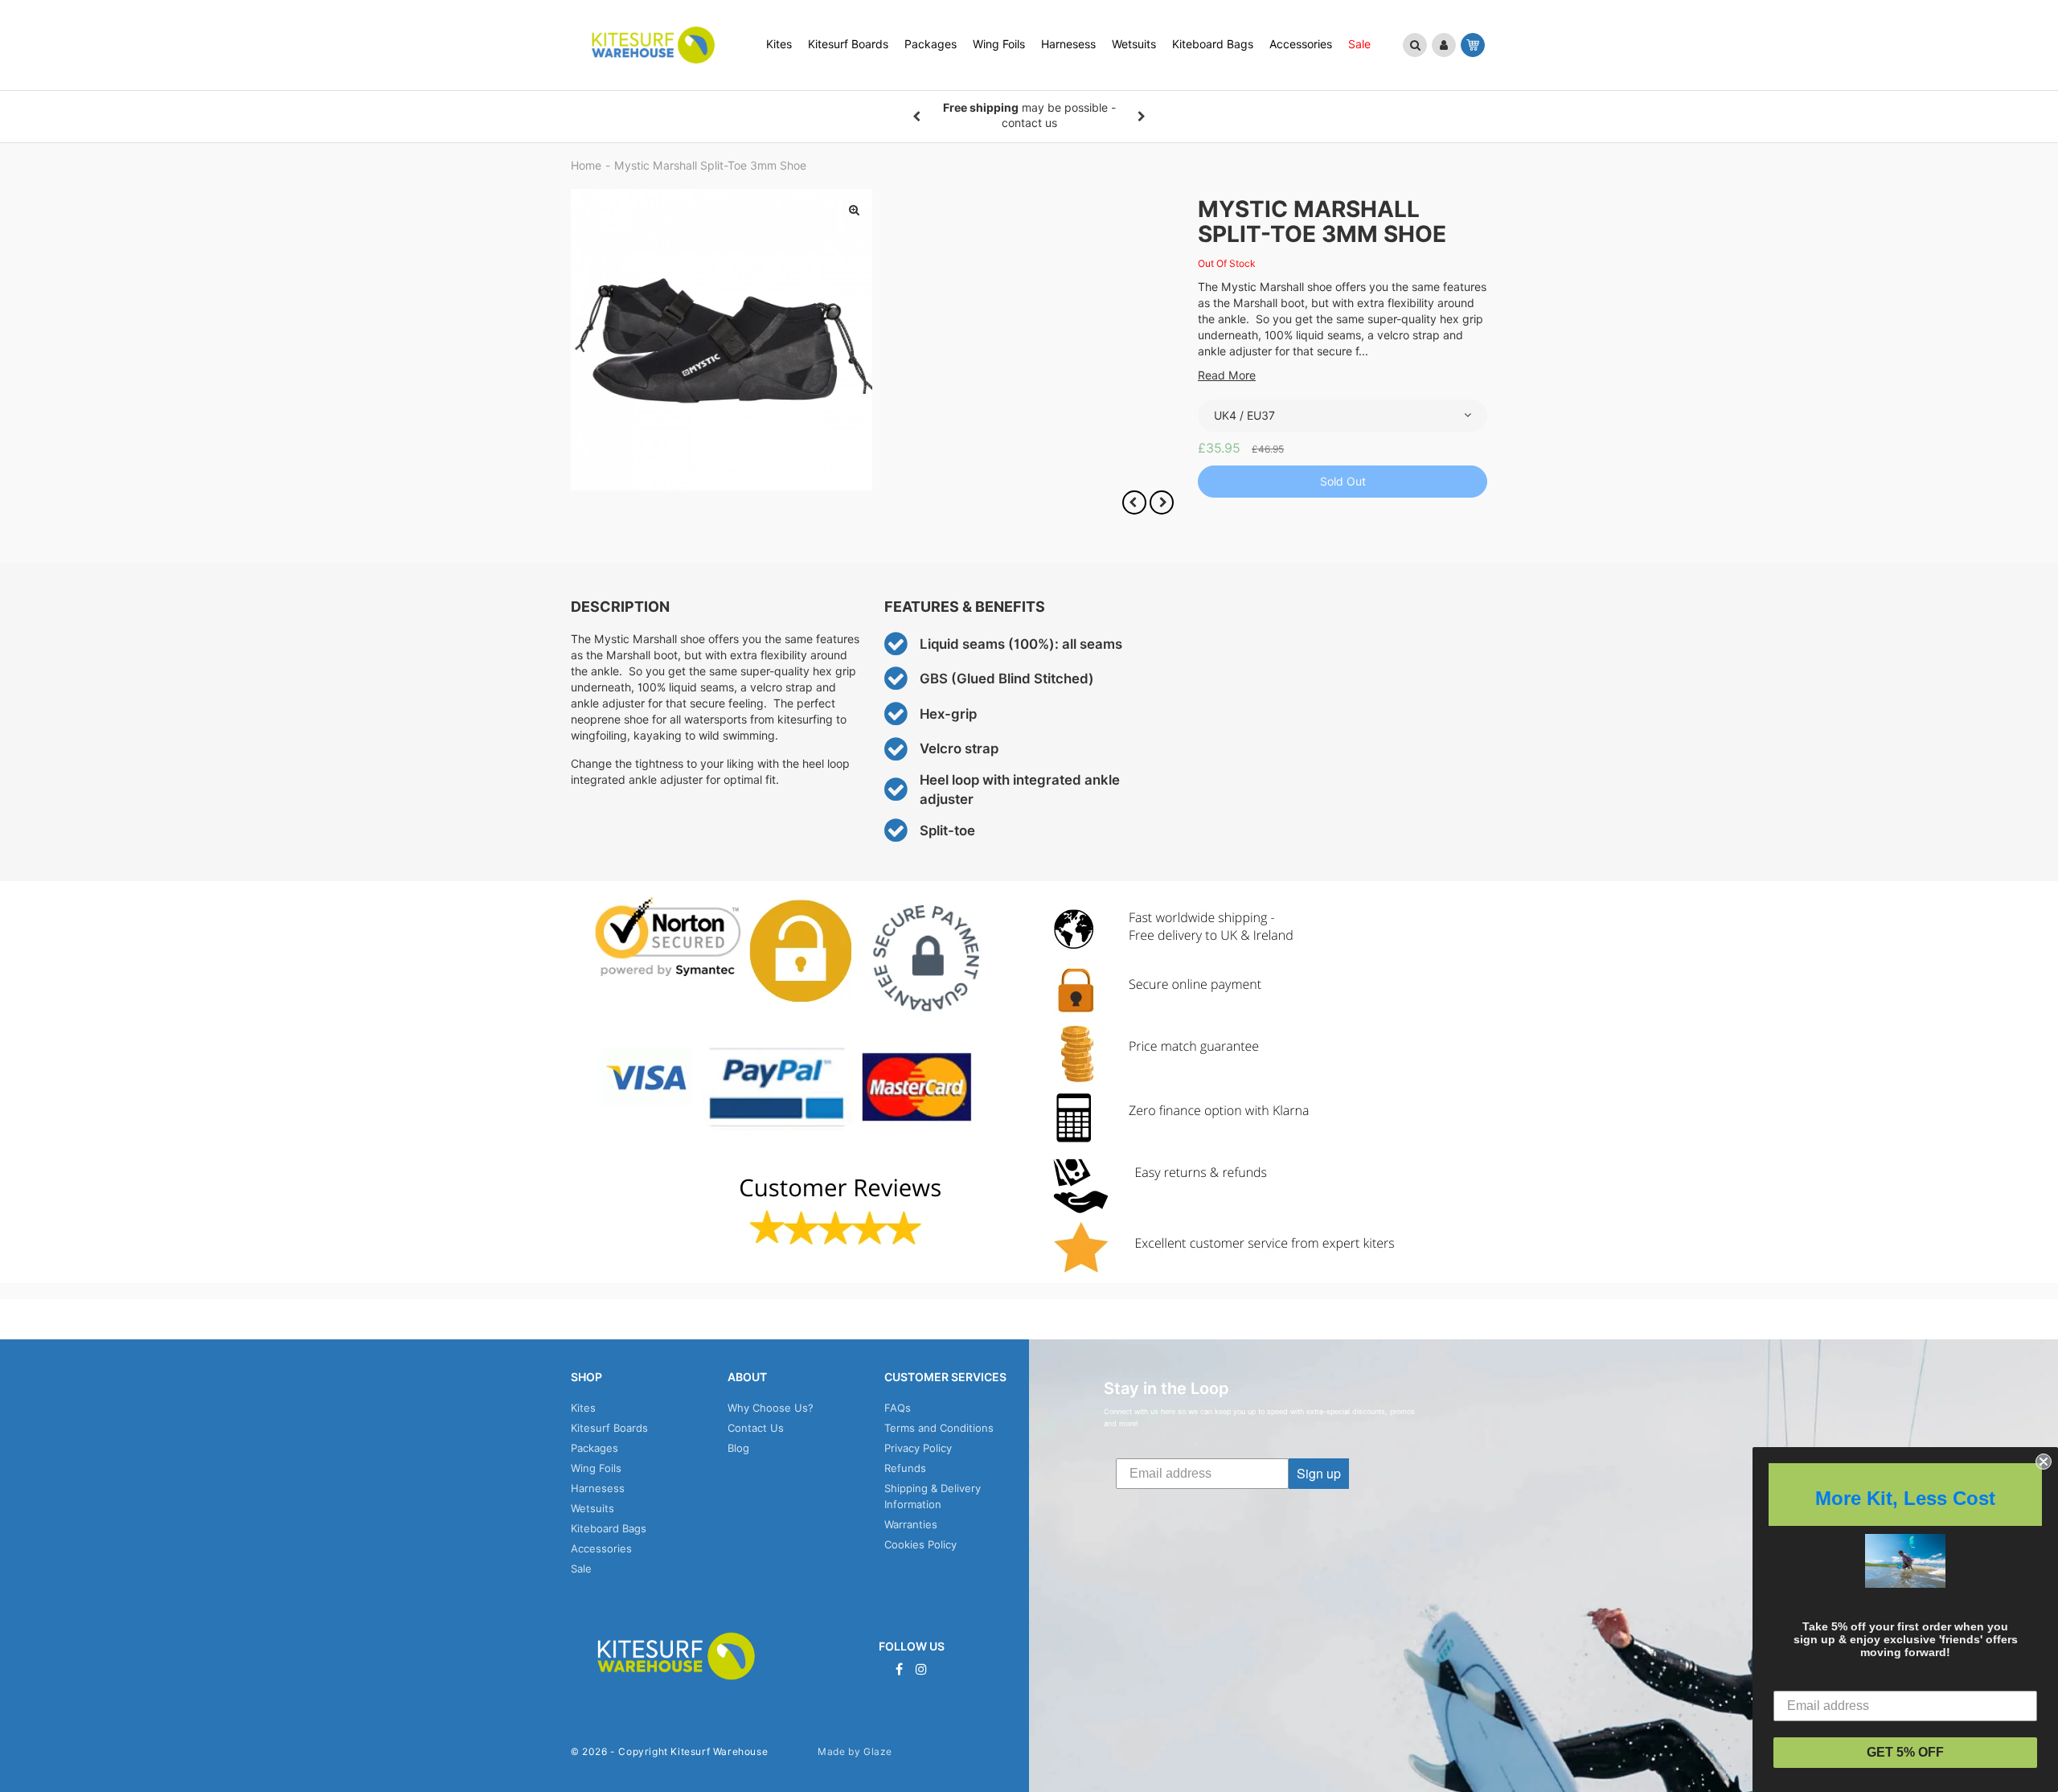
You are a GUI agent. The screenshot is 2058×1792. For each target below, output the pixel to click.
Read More (1227, 375)
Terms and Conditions (939, 1428)
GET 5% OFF (1905, 1752)
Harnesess (598, 1488)
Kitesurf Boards (609, 1428)
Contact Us (756, 1428)
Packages (594, 1448)
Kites (583, 1408)
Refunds (905, 1468)
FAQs (898, 1408)
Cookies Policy (920, 1544)
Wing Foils (596, 1468)
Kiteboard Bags (609, 1528)
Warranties (911, 1524)
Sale (581, 1569)
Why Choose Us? (771, 1408)
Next (1142, 117)
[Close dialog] (2044, 1462)
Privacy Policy (918, 1448)
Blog (738, 1448)
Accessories (601, 1548)
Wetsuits (592, 1508)
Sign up (1319, 1473)
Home (586, 166)
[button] (1415, 45)
